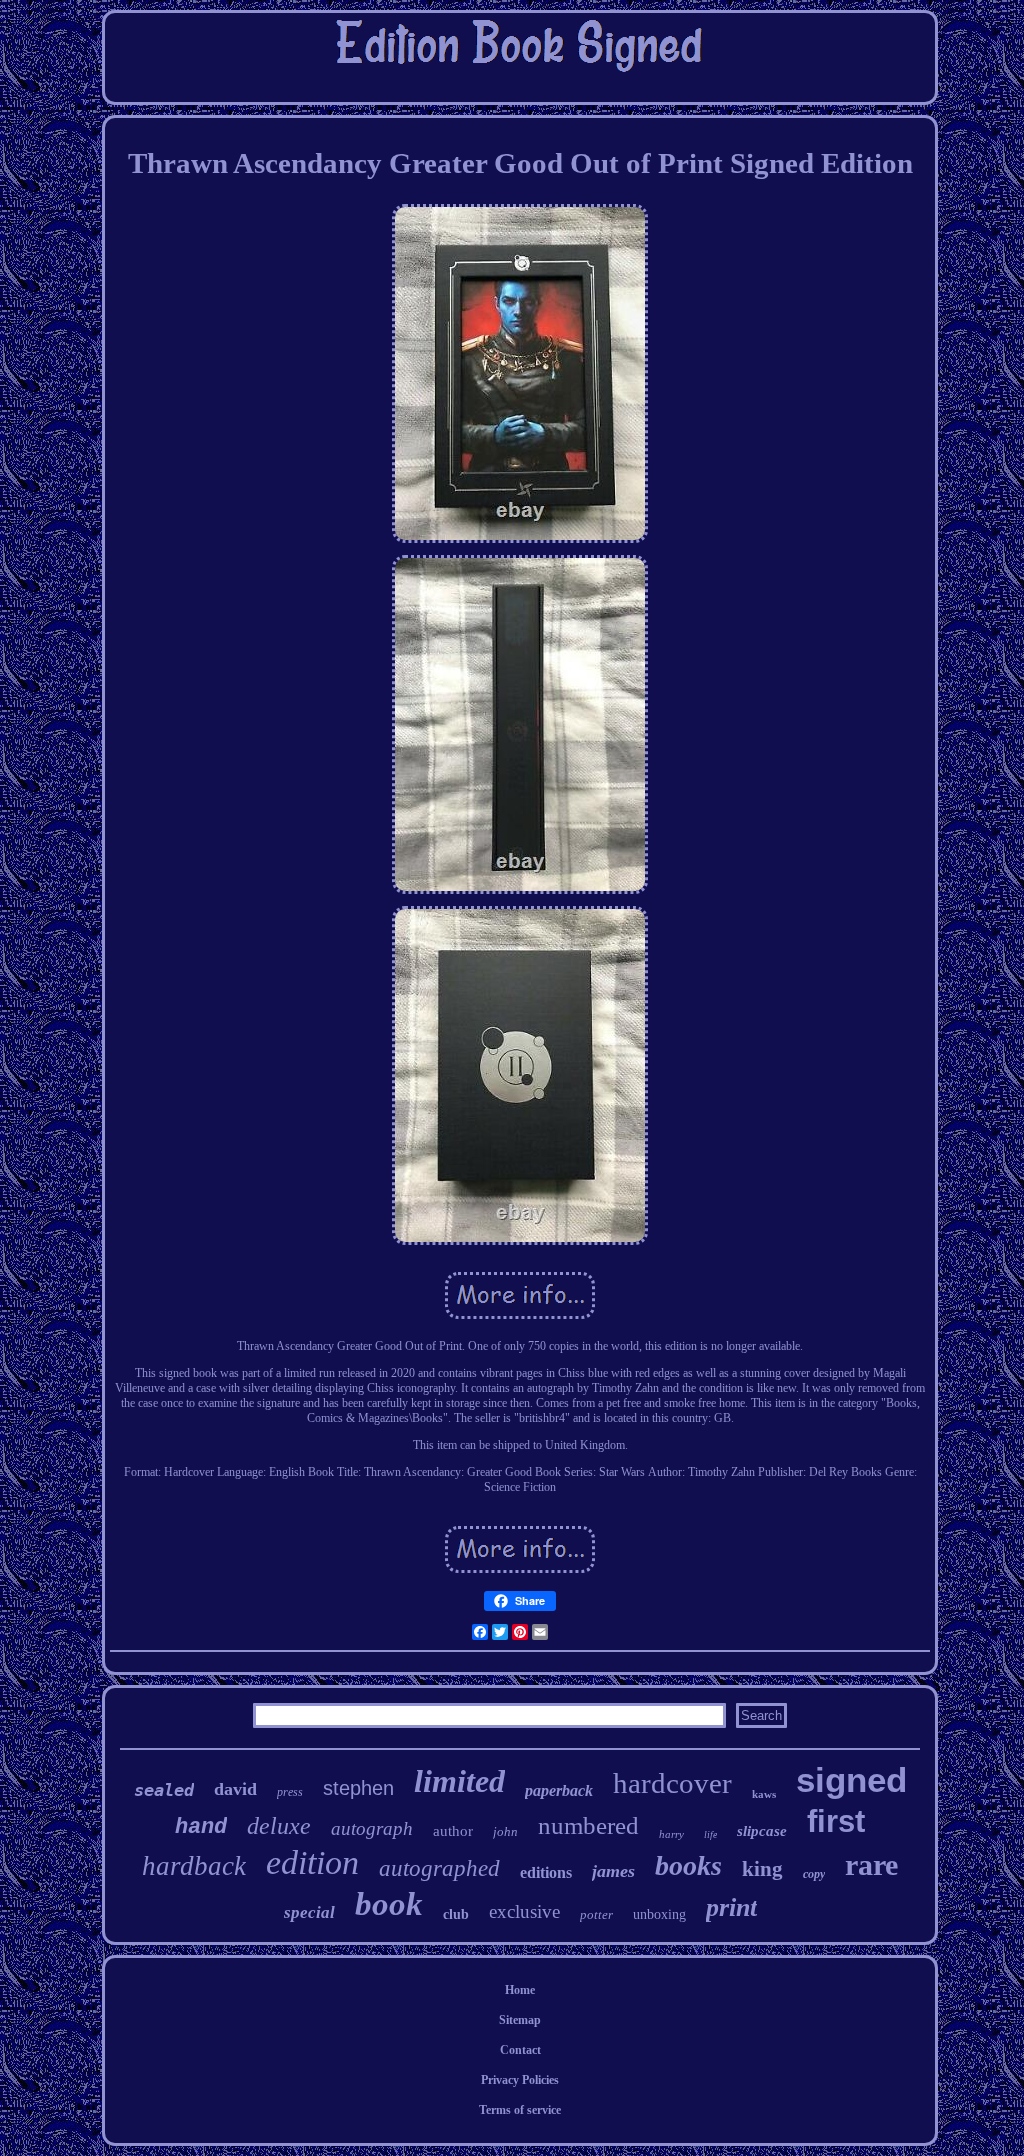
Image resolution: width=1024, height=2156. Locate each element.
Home (520, 1990)
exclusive (524, 1911)
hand (201, 1827)
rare (871, 1864)
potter (596, 1914)
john (505, 1831)
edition (312, 1862)
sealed (164, 1790)
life (710, 1834)
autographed (439, 1868)
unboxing (659, 1914)
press (290, 1792)
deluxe (279, 1826)
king (762, 1869)
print (731, 1907)
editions (546, 1872)
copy (814, 1874)
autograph (372, 1828)
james (613, 1871)
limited (459, 1781)
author (453, 1831)
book (389, 1904)
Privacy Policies (520, 2080)
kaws (764, 1794)
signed (851, 1779)
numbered (588, 1825)
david (235, 1789)
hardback (194, 1866)
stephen (358, 1788)
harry (671, 1834)
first (836, 1821)
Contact (520, 2050)
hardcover (672, 1783)
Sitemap (520, 2020)
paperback (559, 1790)
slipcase (762, 1831)
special (309, 1912)
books (688, 1865)
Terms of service (520, 2110)
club (456, 1914)
